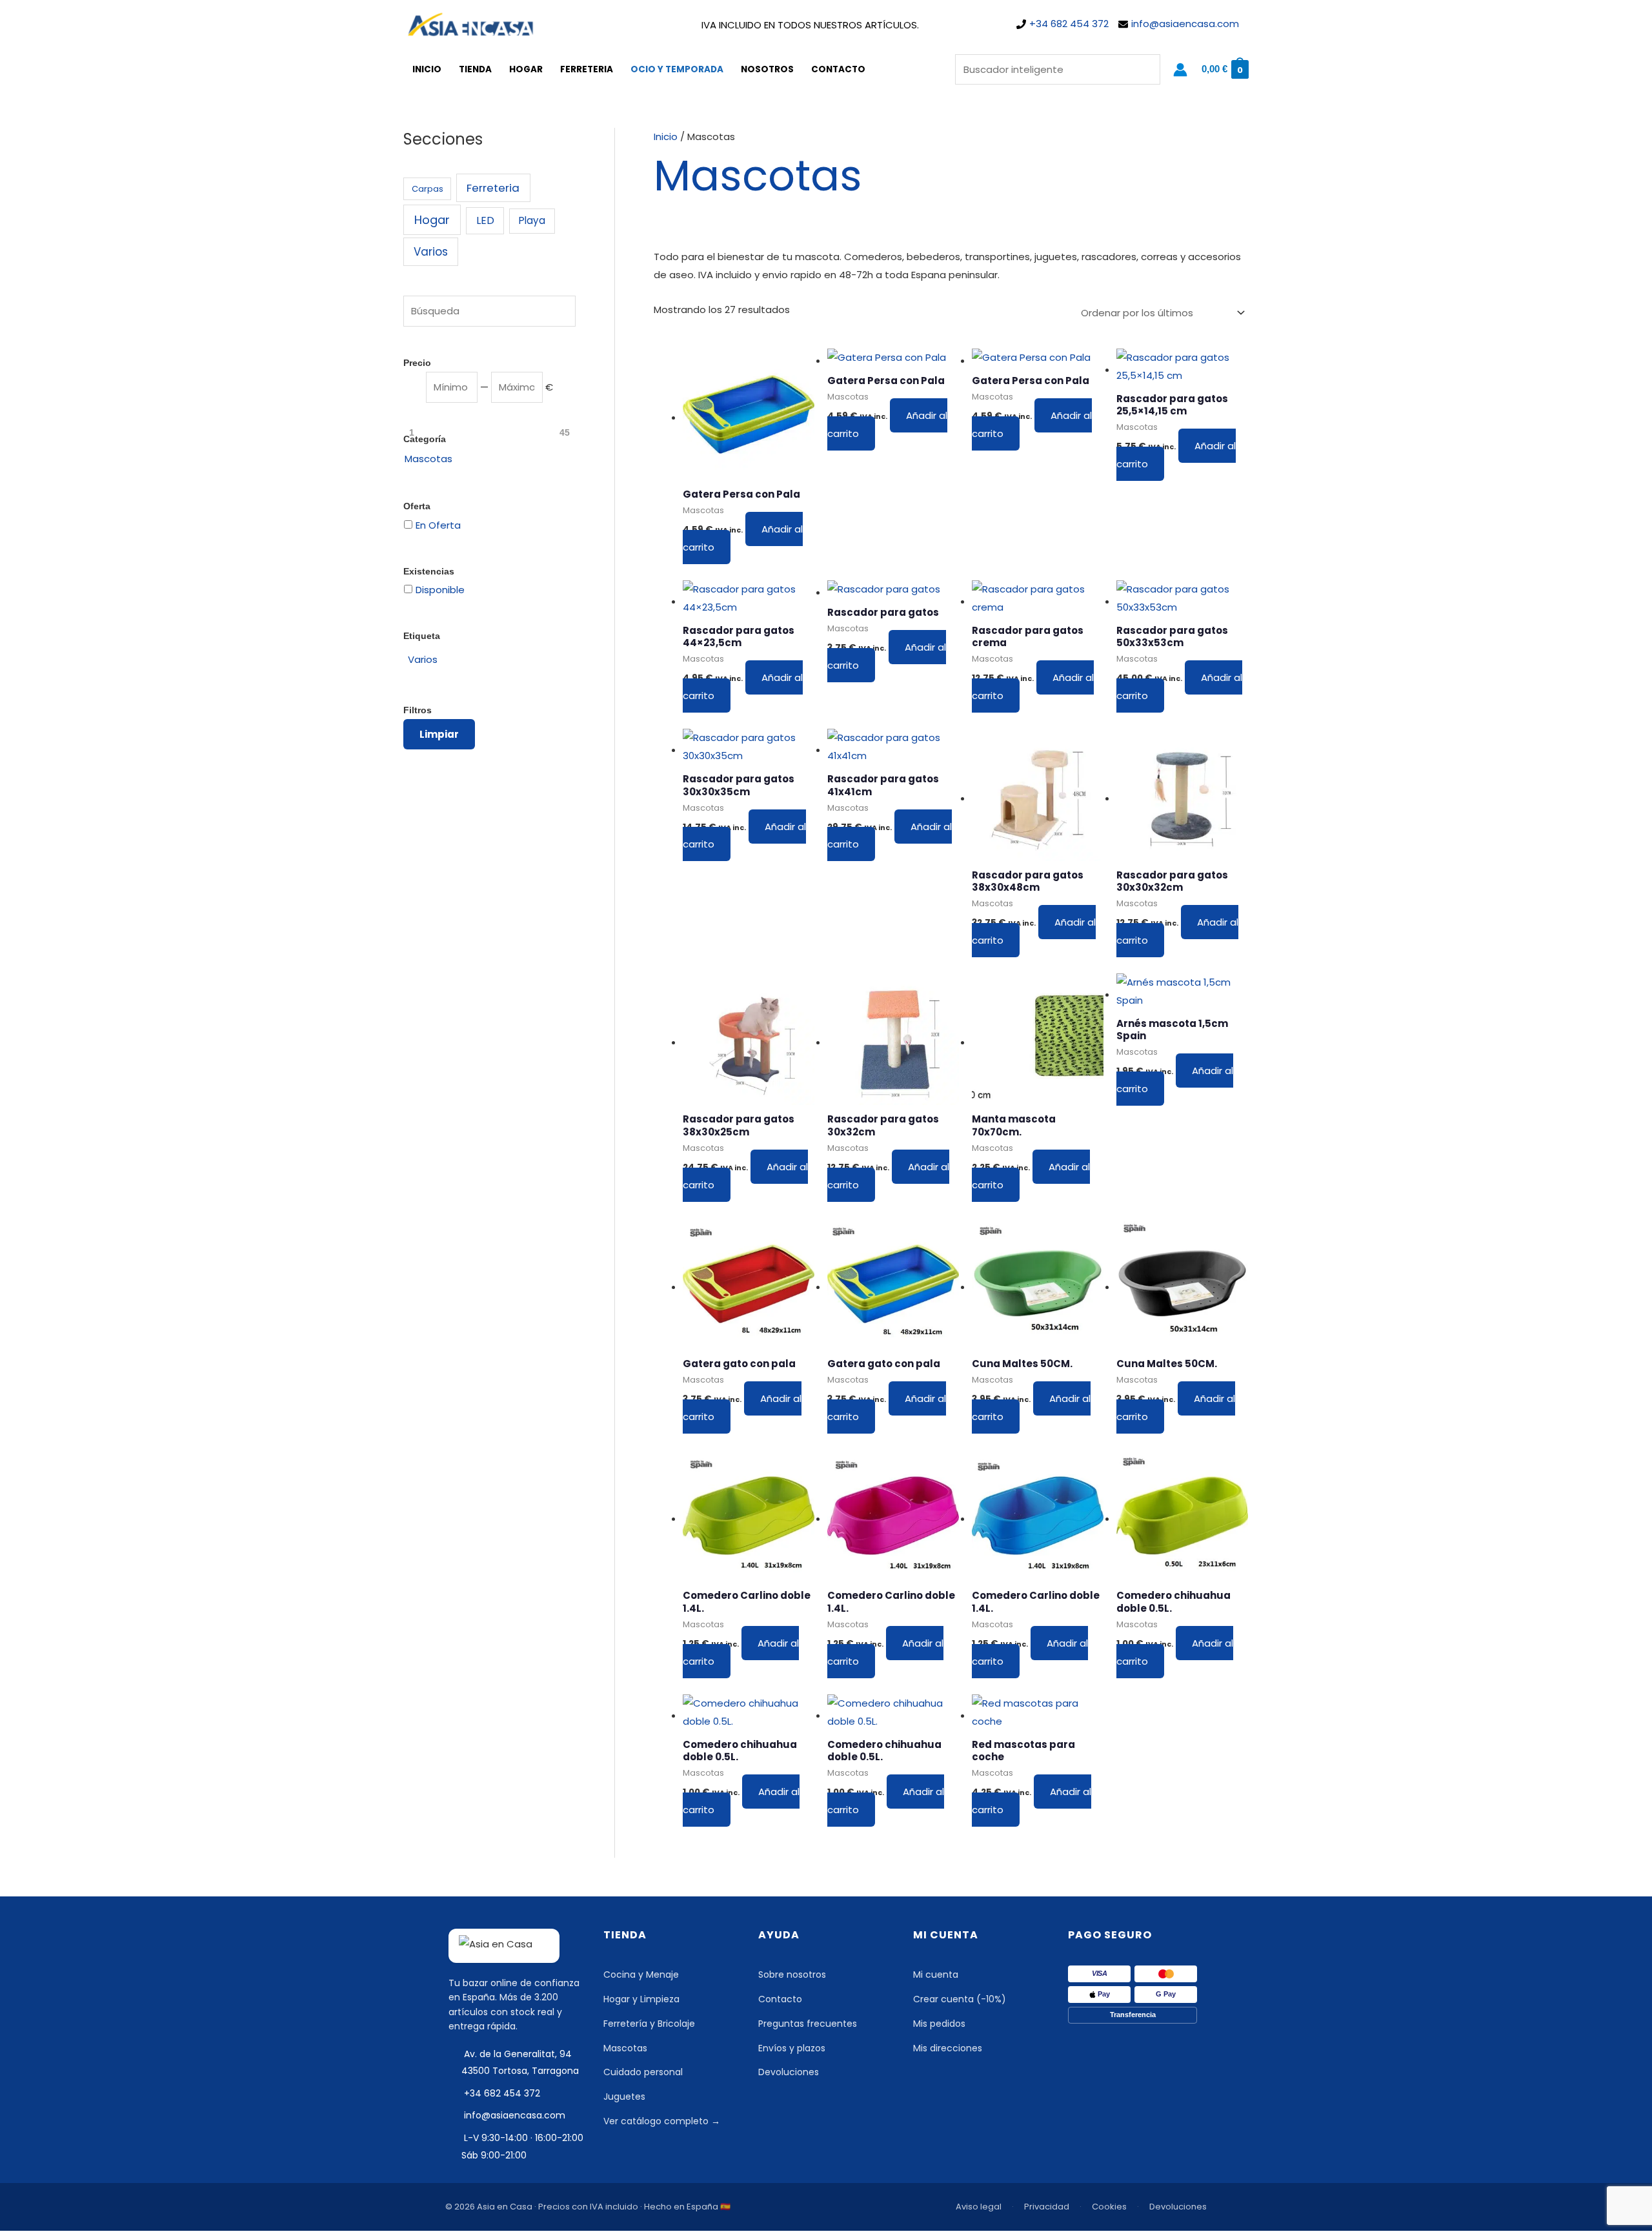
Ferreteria (587, 69)
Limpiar (439, 734)
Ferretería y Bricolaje (649, 2024)
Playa (532, 220)
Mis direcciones (948, 2048)
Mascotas (625, 2048)
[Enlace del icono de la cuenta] (1180, 70)
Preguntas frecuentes (808, 2024)
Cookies (1109, 2207)
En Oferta (438, 525)
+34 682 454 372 (1069, 24)
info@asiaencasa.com (1185, 24)
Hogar (526, 69)
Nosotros (767, 69)
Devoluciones (789, 2072)
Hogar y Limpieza (641, 1999)
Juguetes (624, 2097)
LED (485, 220)
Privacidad (1047, 2207)
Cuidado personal (643, 2072)
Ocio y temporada (677, 69)
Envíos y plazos (792, 2048)
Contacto (838, 69)
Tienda (475, 69)
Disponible (440, 590)
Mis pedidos (939, 2024)
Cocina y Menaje (641, 1975)
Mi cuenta (936, 1975)
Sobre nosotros (792, 1975)
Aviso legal (979, 2207)
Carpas (428, 189)
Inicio (427, 69)
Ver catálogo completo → (662, 2121)
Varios (431, 252)
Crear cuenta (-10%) (960, 1999)
